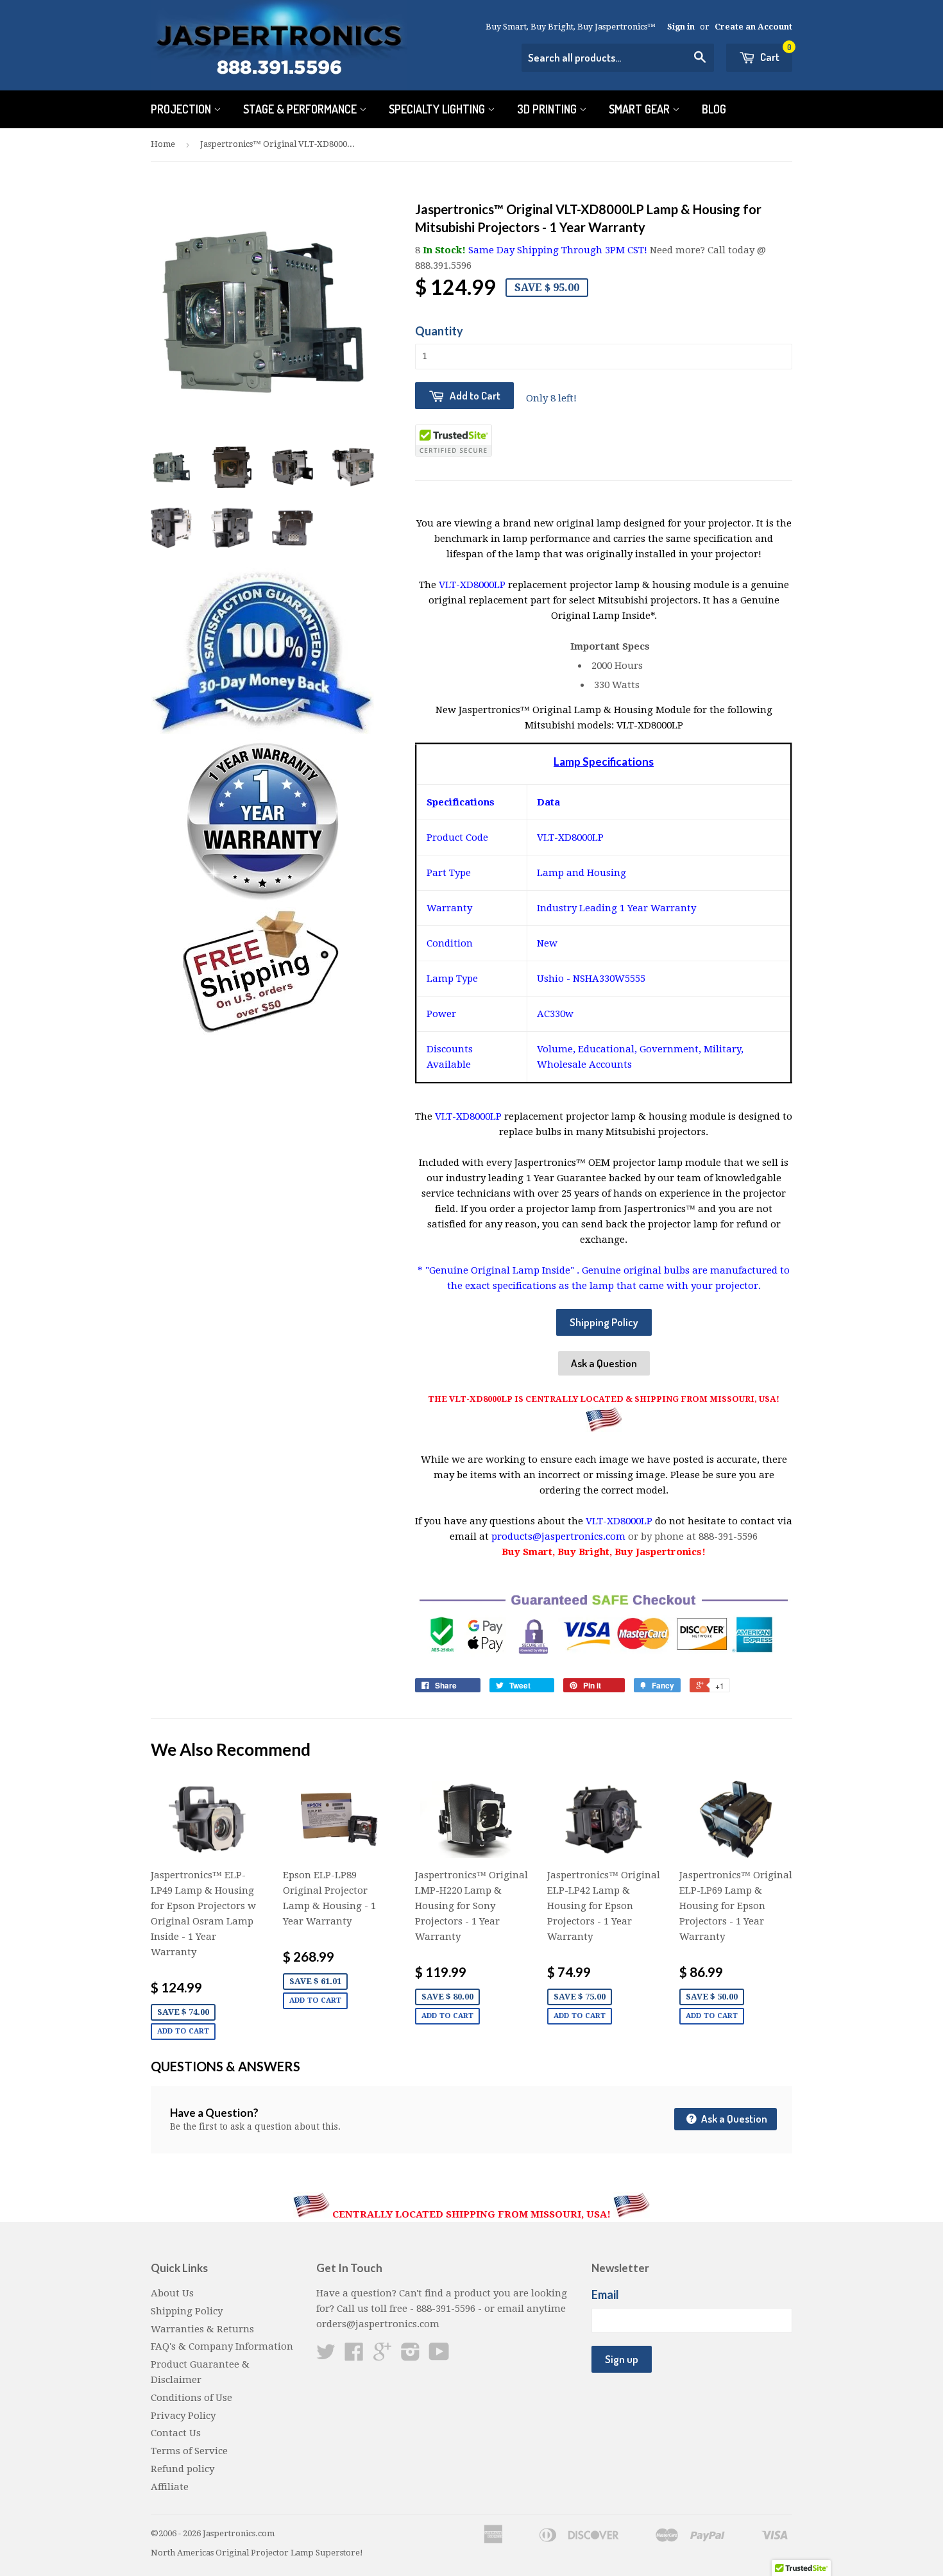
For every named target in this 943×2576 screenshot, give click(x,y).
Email (605, 2294)
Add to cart (183, 2031)
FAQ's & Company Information (222, 2346)
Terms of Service (189, 2451)
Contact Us (176, 2433)
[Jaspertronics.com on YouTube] (439, 2356)
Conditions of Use (191, 2398)
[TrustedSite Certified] (454, 441)
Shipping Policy (604, 1322)
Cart (775, 54)
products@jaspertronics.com (558, 1536)
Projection (182, 109)
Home (163, 144)
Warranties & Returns (202, 2329)
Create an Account (753, 27)
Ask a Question (604, 1363)
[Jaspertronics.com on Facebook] (354, 2356)
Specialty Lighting (438, 109)
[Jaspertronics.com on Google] (382, 2356)
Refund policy (183, 2469)
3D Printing (548, 109)
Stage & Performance (301, 109)
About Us (172, 2293)
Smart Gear (641, 109)
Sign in (681, 27)
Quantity (439, 331)
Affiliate (170, 2487)
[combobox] (618, 58)
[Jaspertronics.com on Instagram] (411, 2356)
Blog (714, 109)
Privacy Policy (183, 2416)
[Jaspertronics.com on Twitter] (326, 2356)
